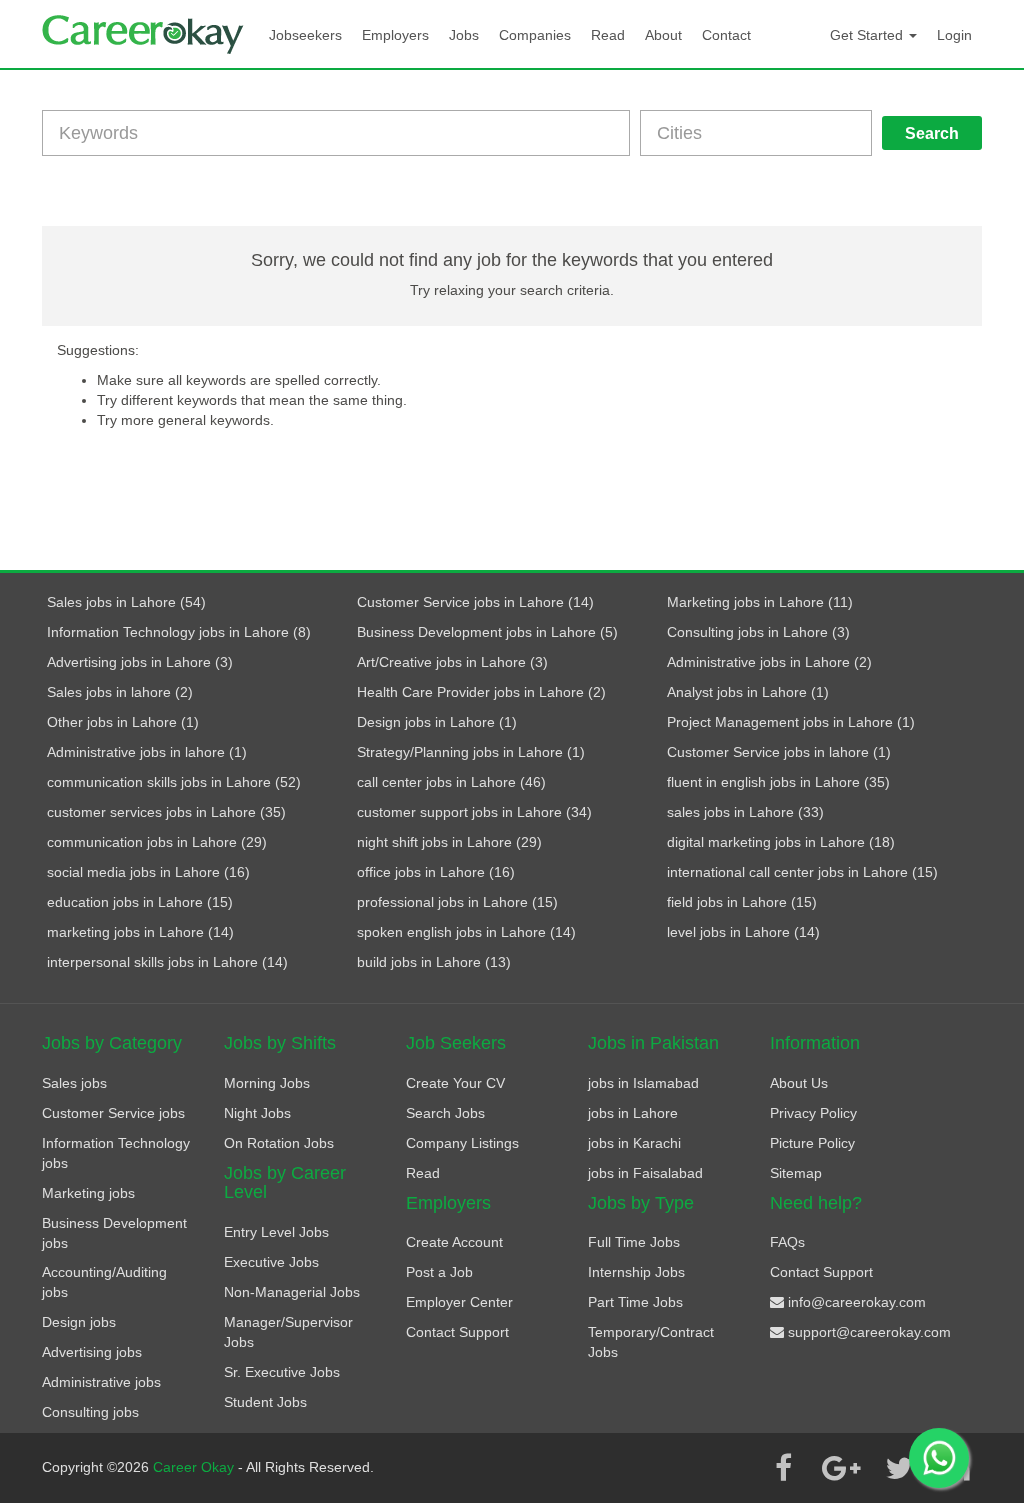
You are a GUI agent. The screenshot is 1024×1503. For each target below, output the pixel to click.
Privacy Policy (813, 1113)
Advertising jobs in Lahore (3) (140, 662)
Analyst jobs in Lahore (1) (748, 692)
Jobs (464, 35)
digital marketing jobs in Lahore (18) (781, 842)
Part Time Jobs (635, 1302)
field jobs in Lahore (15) (742, 902)
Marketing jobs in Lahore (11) (760, 602)
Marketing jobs (88, 1193)
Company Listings (462, 1143)
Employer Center (459, 1302)
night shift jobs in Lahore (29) (449, 842)
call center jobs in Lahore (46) (451, 782)
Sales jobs (74, 1083)
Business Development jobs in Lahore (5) (487, 632)
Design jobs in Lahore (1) (437, 722)
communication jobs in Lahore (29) (157, 842)
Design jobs (79, 1322)
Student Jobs (265, 1402)
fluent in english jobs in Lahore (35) (778, 782)
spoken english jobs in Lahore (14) (466, 932)
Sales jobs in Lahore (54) (126, 602)
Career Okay (195, 1467)
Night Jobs (257, 1113)
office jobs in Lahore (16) (436, 872)
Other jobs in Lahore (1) (123, 722)
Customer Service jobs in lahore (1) (779, 752)
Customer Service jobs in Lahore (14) (475, 602)
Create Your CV (455, 1083)
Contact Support (457, 1332)
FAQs (787, 1242)
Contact (726, 35)
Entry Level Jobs (276, 1232)
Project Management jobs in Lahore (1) (791, 722)
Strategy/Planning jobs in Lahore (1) (471, 752)
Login (954, 35)
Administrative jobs (101, 1382)
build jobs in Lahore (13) (434, 962)
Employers (395, 35)
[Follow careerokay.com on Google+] (841, 1468)
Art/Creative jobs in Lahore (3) (452, 662)
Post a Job (439, 1272)
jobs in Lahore (633, 1113)
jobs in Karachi (634, 1143)
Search (932, 133)
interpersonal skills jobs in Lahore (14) (167, 962)
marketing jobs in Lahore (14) (140, 932)
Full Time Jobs (634, 1242)
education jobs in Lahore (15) (140, 902)
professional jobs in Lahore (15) (457, 902)
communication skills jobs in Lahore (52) (174, 782)
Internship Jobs (636, 1272)
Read (608, 35)
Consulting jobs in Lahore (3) (758, 632)
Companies (535, 35)
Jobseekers (305, 35)
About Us (799, 1083)
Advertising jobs (92, 1352)
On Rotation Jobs (279, 1143)
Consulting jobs (90, 1412)
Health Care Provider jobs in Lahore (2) (481, 692)
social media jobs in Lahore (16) (148, 872)
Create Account (454, 1242)
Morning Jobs (267, 1083)
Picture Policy (812, 1143)
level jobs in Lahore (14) (743, 932)
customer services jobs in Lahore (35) (166, 812)
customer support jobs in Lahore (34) (474, 812)
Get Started (868, 35)
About (663, 35)
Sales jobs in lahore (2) (120, 692)
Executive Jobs (271, 1262)
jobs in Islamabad (643, 1083)
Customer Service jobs (113, 1113)
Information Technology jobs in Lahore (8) (179, 632)
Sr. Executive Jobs (282, 1372)
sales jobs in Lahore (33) (745, 812)
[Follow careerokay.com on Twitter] (899, 1468)
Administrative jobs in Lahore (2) (769, 662)
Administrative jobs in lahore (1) (147, 752)
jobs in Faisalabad (645, 1173)
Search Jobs (445, 1113)
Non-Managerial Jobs (292, 1292)
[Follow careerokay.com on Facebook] (783, 1468)
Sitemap (796, 1173)
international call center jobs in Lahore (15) (802, 872)
